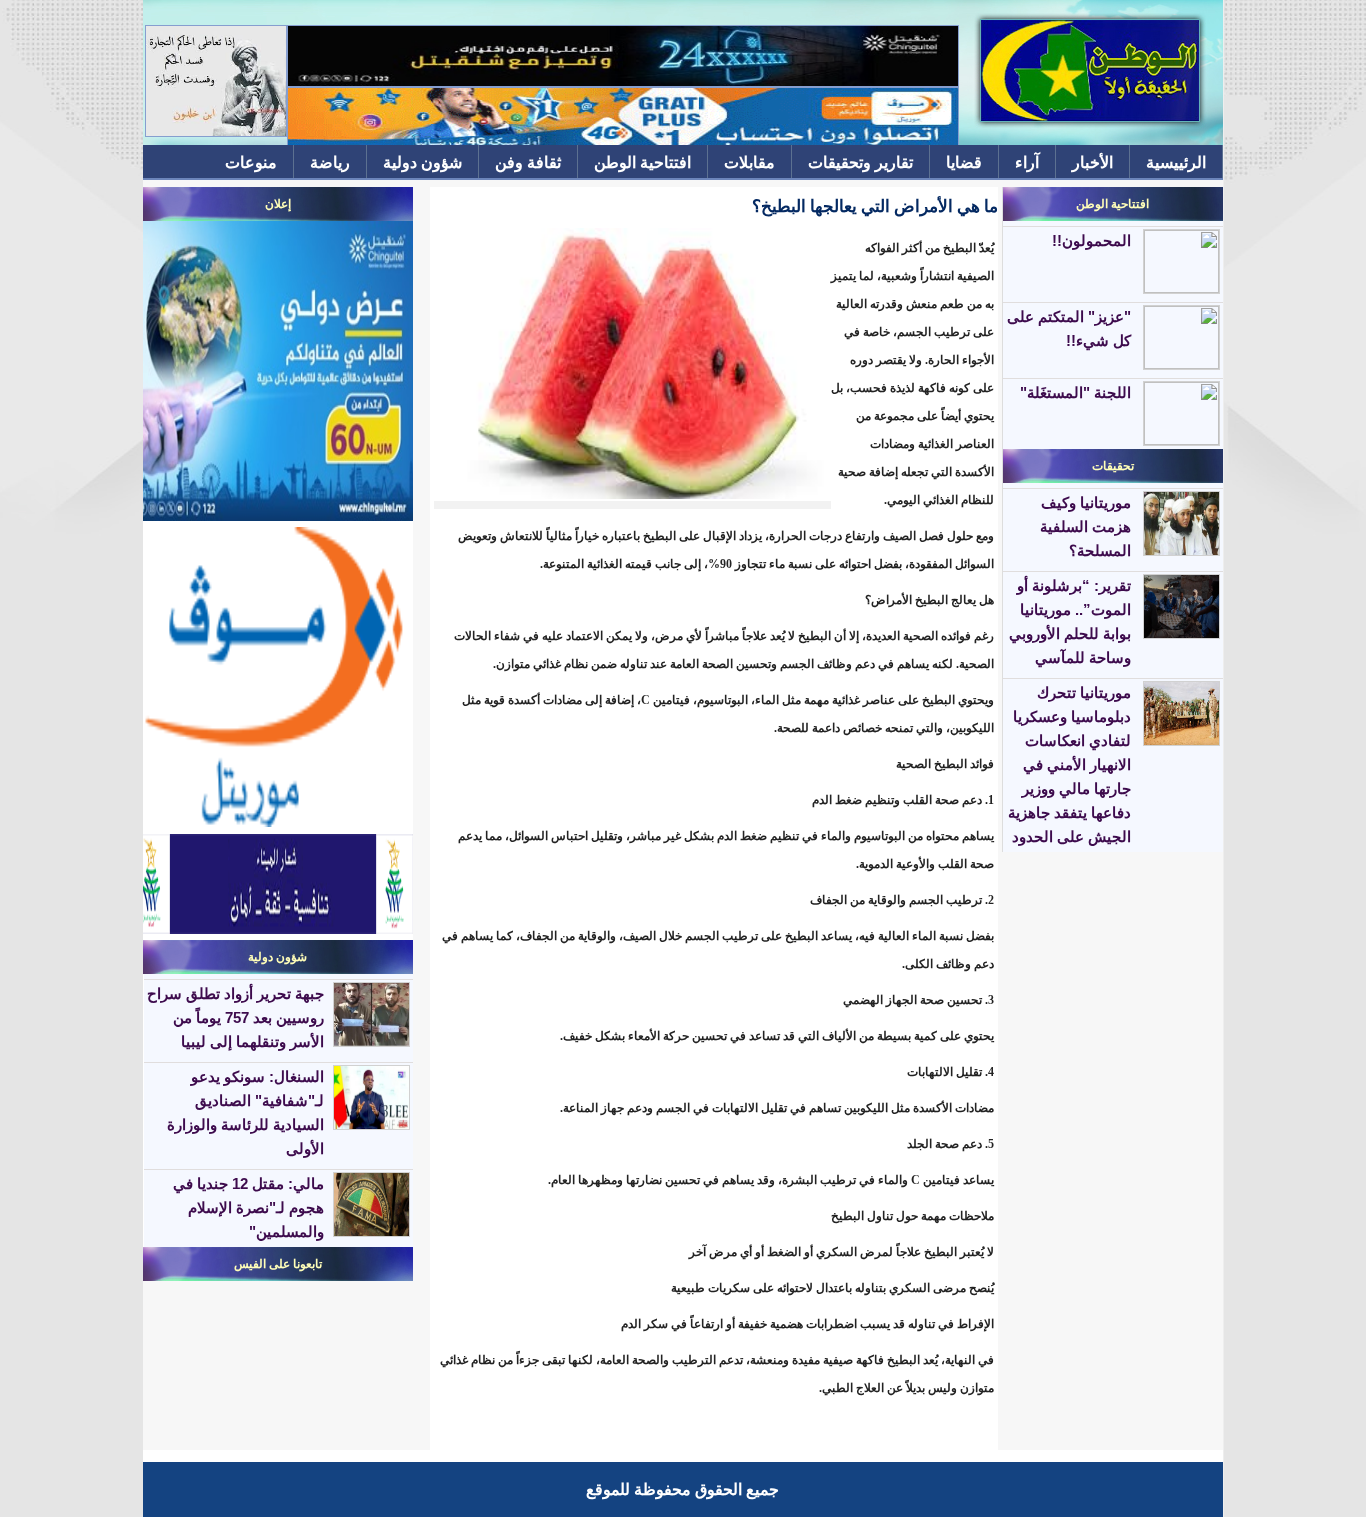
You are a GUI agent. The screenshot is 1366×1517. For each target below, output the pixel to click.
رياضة (330, 162)
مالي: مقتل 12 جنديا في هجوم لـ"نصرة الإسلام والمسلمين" (248, 1207)
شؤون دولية (422, 162)
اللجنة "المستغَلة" (1075, 392)
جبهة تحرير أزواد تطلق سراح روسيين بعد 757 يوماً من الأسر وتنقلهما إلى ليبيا (235, 1017)
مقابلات (749, 162)
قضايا (964, 162)
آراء (1027, 162)
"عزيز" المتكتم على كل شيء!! (1069, 328)
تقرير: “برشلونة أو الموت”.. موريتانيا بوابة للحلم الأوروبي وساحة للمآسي (1070, 621)
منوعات (251, 162)
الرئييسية (1176, 162)
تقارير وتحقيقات (860, 162)
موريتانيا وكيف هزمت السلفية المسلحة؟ (1085, 526)
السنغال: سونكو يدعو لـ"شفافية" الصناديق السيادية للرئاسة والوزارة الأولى (245, 1112)
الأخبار (1092, 162)
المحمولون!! (1091, 240)
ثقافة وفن (528, 162)
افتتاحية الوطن (642, 162)
